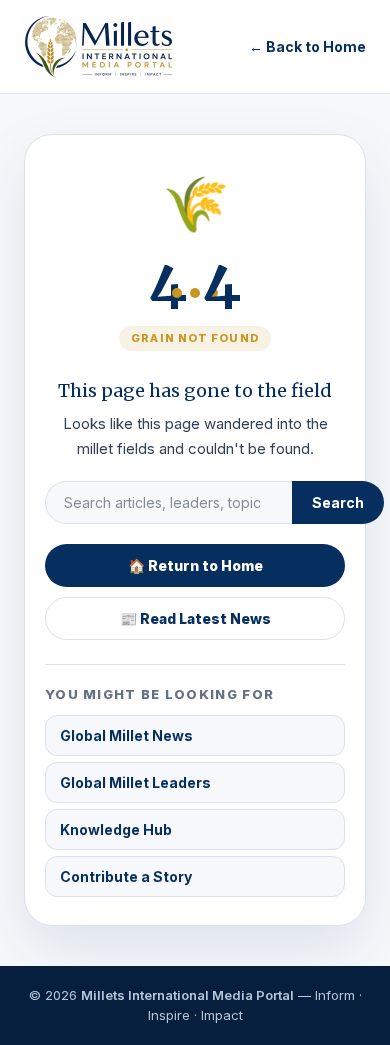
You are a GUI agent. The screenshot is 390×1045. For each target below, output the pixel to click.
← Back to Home (307, 46)
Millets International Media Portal (187, 995)
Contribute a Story (126, 876)
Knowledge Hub (116, 829)
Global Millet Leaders (135, 782)
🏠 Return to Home (195, 565)
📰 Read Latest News (195, 618)
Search (338, 502)
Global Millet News (126, 735)
